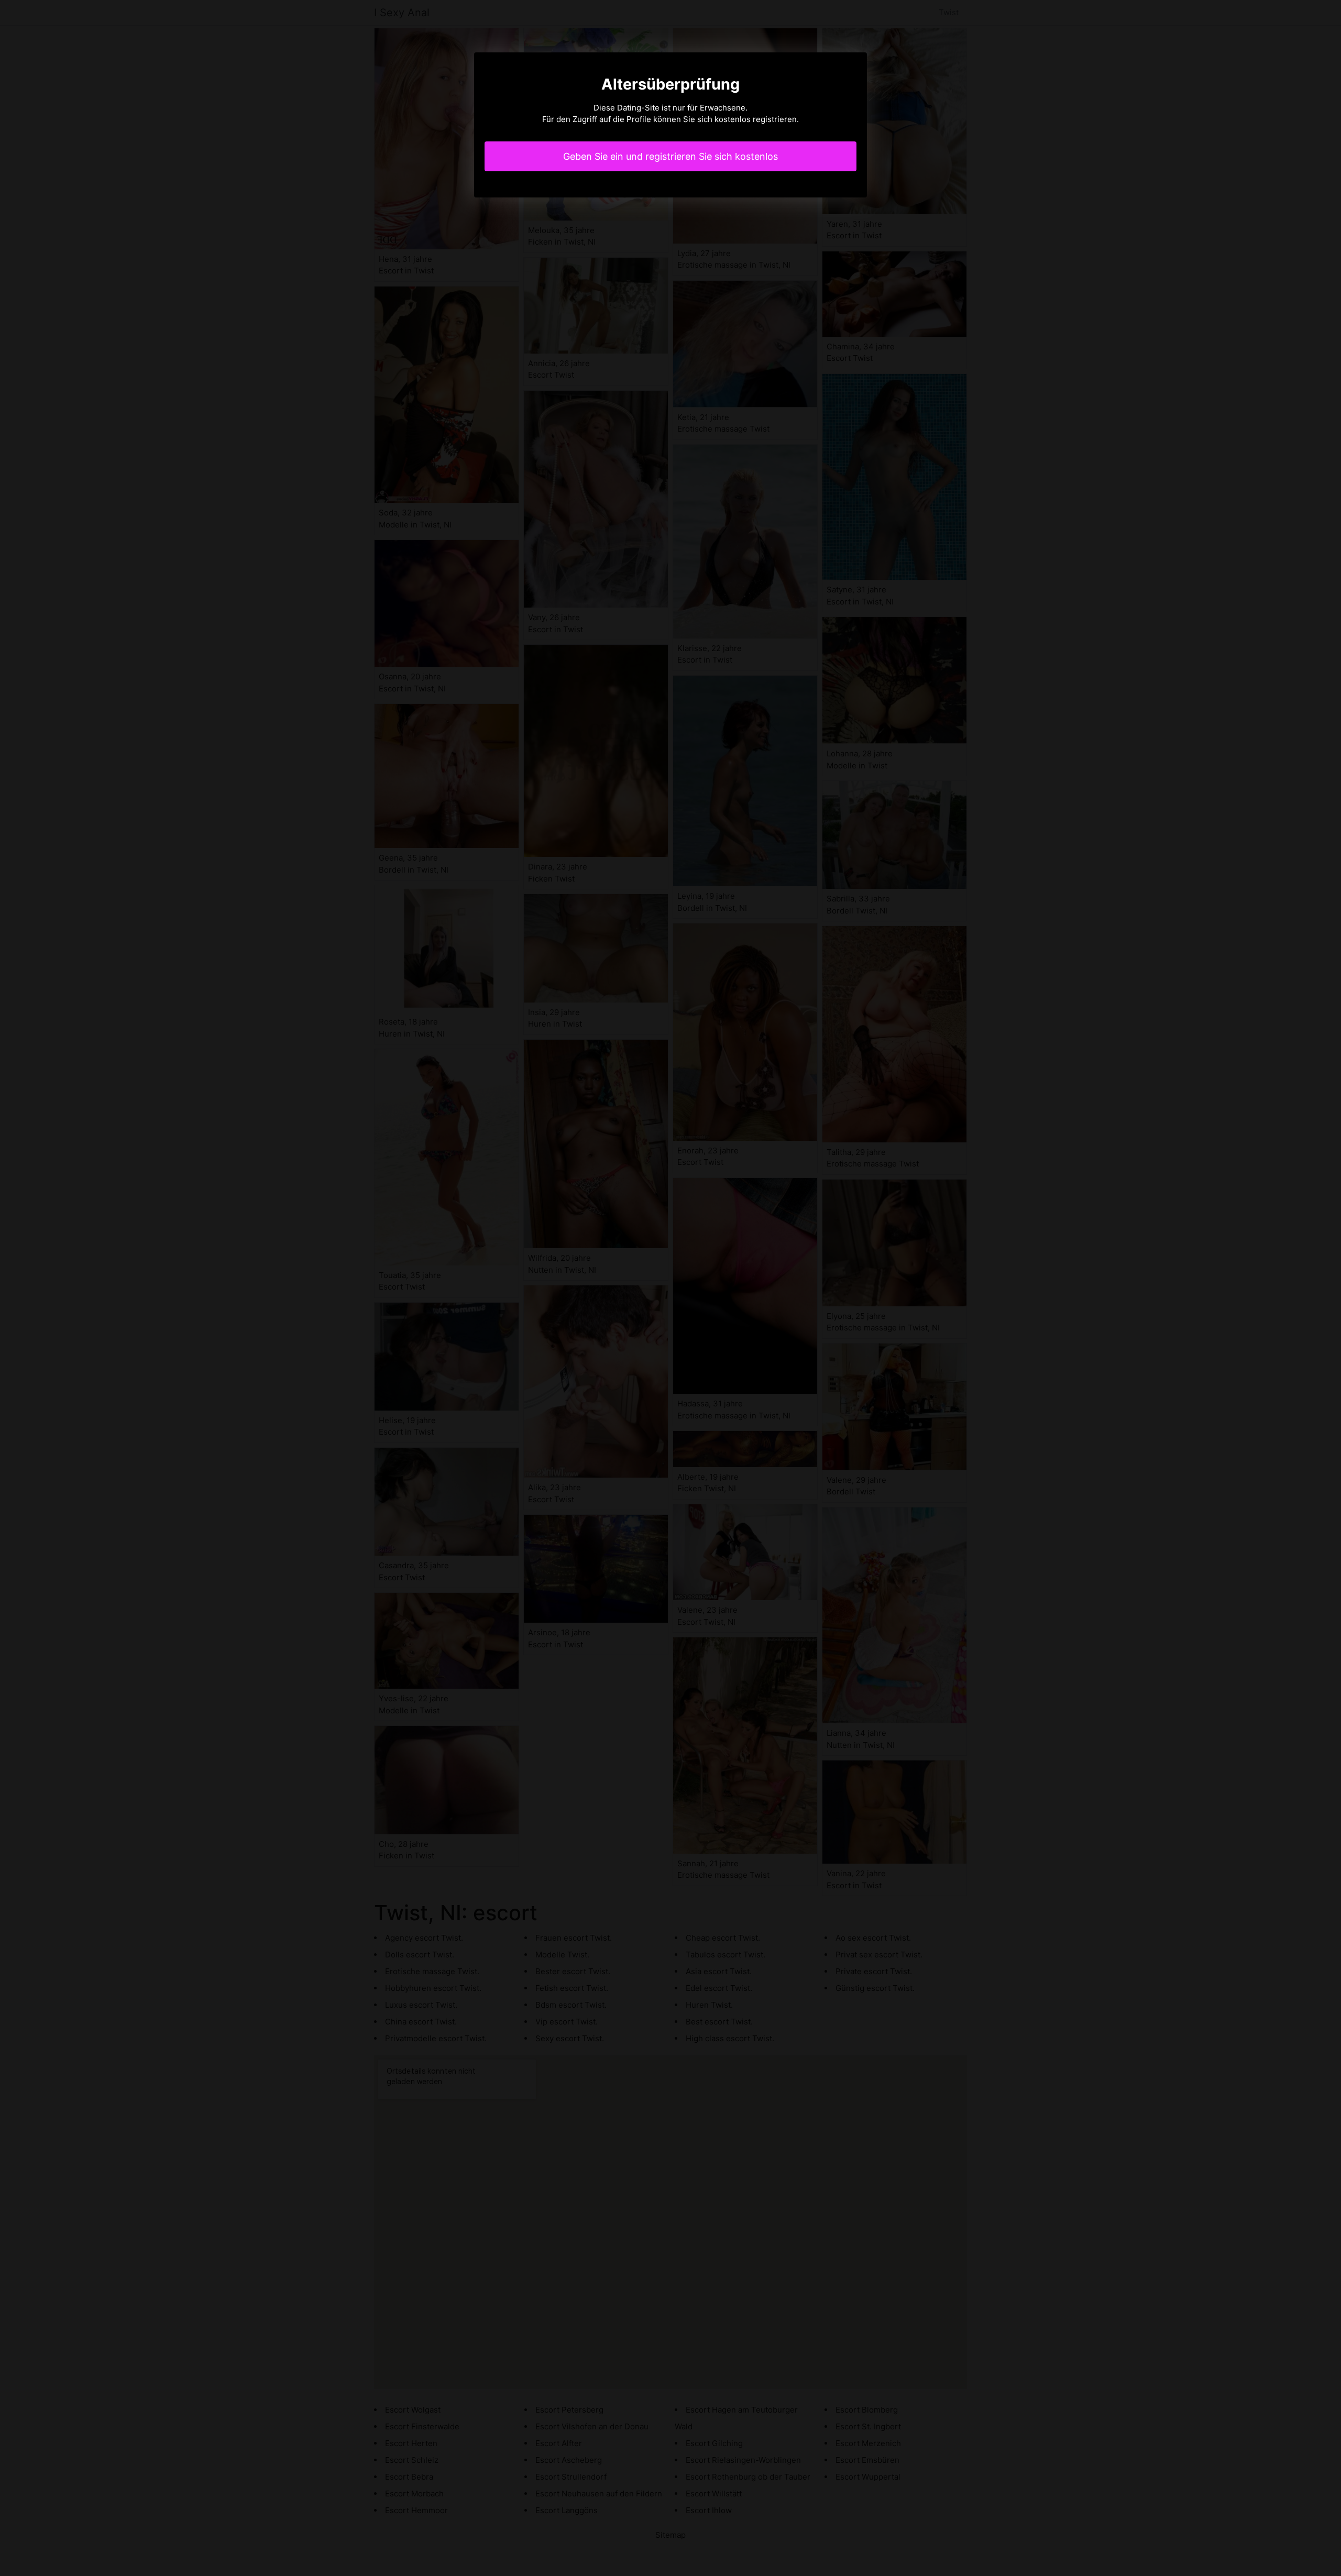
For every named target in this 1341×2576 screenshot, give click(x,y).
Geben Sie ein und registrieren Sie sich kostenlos (670, 156)
